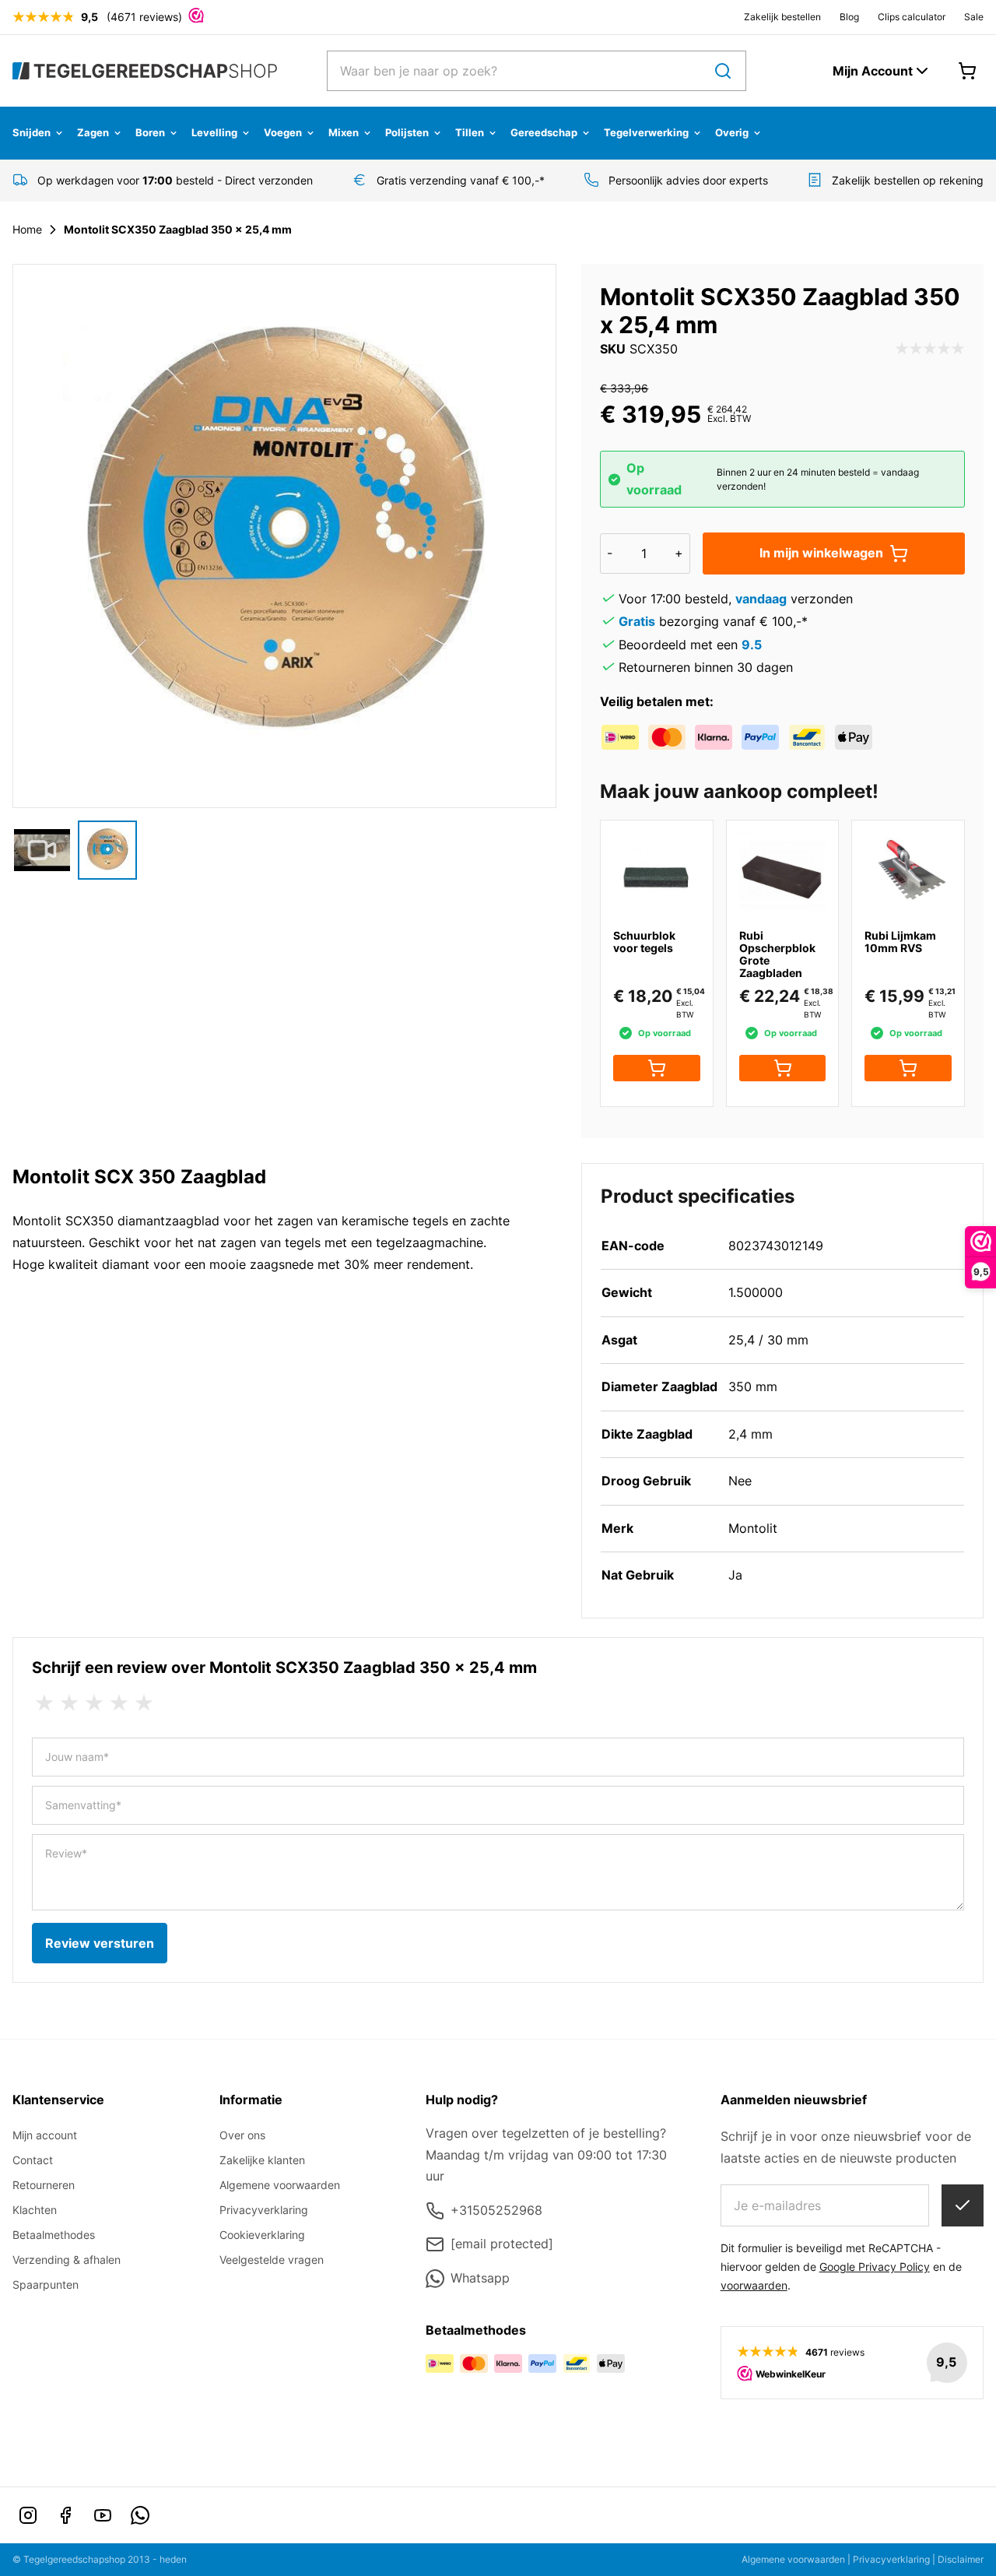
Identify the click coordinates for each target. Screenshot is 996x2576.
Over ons (242, 2135)
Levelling (214, 132)
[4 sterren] (119, 1703)
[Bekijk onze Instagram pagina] (28, 2515)
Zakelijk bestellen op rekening (908, 180)
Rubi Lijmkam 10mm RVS (900, 942)
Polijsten (407, 132)
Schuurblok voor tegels (644, 942)
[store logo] (145, 70)
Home (27, 229)
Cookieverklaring (262, 2235)
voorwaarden (754, 2285)
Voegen (283, 132)
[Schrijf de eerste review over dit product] (930, 350)
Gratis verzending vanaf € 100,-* (461, 180)
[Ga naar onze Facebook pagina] (65, 2515)
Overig (732, 132)
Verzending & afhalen (67, 2260)
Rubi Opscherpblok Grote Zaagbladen (777, 954)
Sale (974, 17)
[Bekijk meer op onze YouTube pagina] (103, 2515)
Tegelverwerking (646, 132)
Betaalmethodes (54, 2235)
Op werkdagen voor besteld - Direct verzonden (175, 180)
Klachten (35, 2210)
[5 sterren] (144, 1703)
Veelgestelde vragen (272, 2260)
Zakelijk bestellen (782, 17)
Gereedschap (544, 132)
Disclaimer (961, 2559)
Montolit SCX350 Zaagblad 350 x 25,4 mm (178, 229)
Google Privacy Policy (875, 2267)
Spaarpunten (46, 2284)
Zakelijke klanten (262, 2160)
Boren (150, 132)
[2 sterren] (69, 1703)
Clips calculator (912, 17)
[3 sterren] (94, 1703)
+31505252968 (496, 2210)
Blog (849, 17)
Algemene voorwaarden (280, 2185)
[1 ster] (44, 1703)
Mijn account (45, 2135)
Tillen (470, 132)
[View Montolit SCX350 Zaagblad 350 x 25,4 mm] (42, 850)
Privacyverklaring (264, 2210)
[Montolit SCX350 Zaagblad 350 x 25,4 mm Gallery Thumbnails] (75, 850)
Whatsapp (480, 2278)
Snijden (32, 132)
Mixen (344, 132)
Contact (33, 2160)
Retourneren (44, 2185)
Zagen (93, 132)
